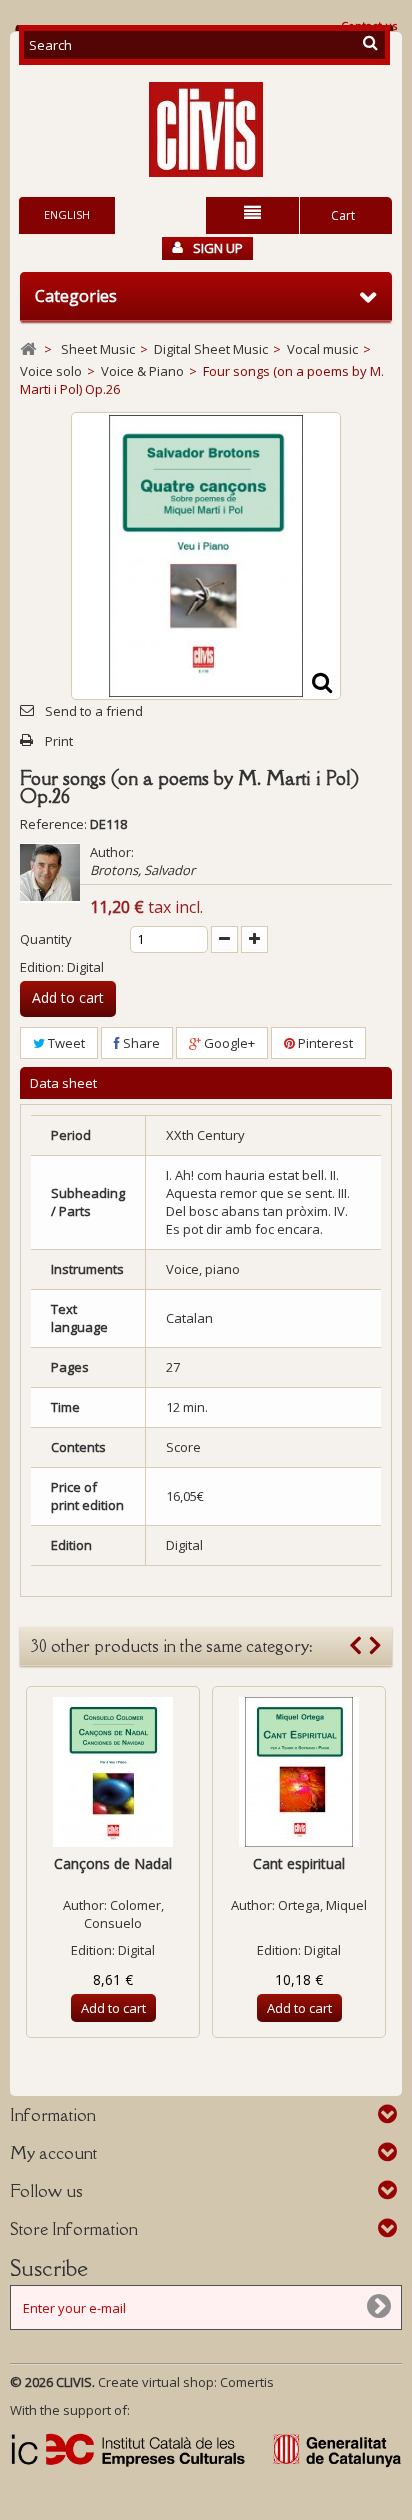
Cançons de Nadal (113, 1863)
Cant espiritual (299, 1863)
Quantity (46, 939)
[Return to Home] (28, 349)
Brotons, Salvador (142, 870)
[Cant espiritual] (299, 1772)
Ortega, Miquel (322, 1905)
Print (59, 741)
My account (53, 2153)
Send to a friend (94, 711)
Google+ (228, 1043)
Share (140, 1043)
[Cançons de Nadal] (113, 1772)
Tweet (65, 1043)
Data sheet (63, 1083)
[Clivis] (206, 129)
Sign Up (218, 248)
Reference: (53, 824)
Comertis (247, 2382)
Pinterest (324, 1043)
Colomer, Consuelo (124, 1914)
